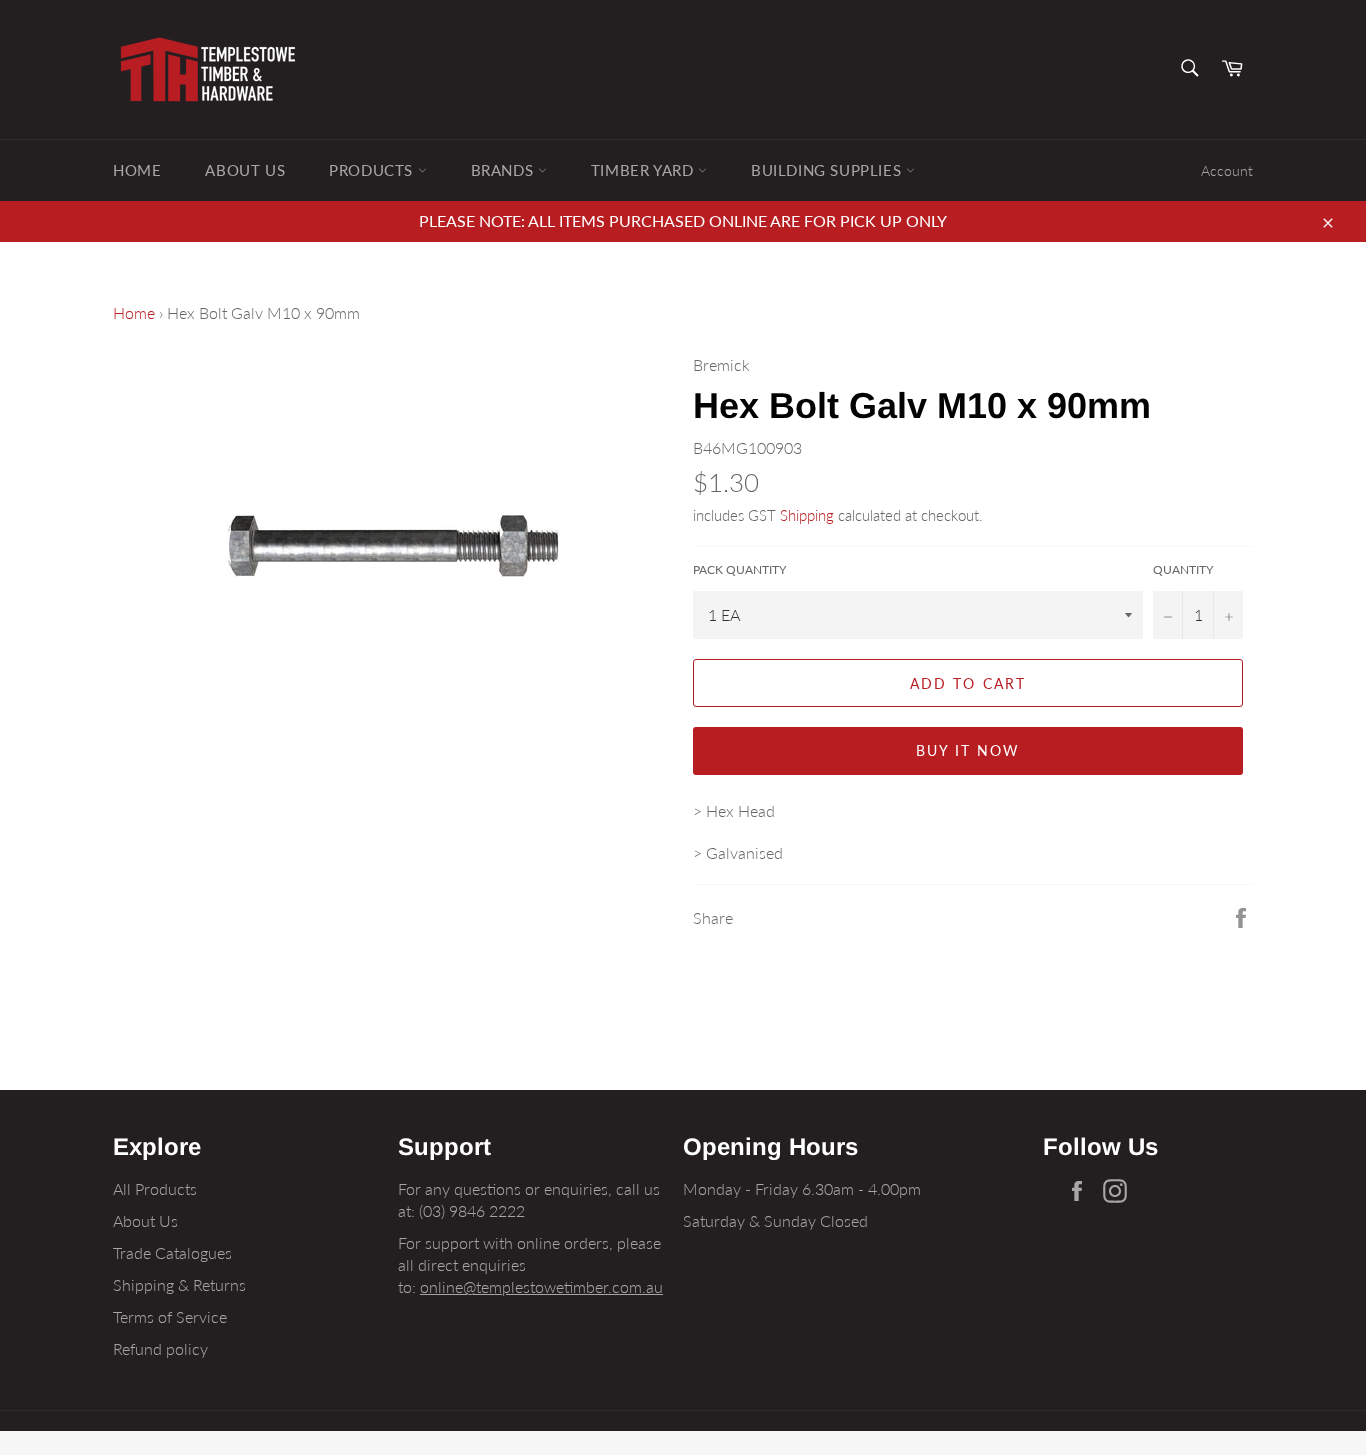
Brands (504, 170)
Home (137, 170)
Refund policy (160, 1348)
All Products (155, 1188)
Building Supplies (828, 170)
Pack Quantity (739, 569)
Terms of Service (170, 1316)
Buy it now (968, 750)
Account (1227, 170)
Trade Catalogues (172, 1252)
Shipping (807, 515)
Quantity (1183, 569)
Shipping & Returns (179, 1284)
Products (373, 170)
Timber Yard (644, 170)
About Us (245, 170)
